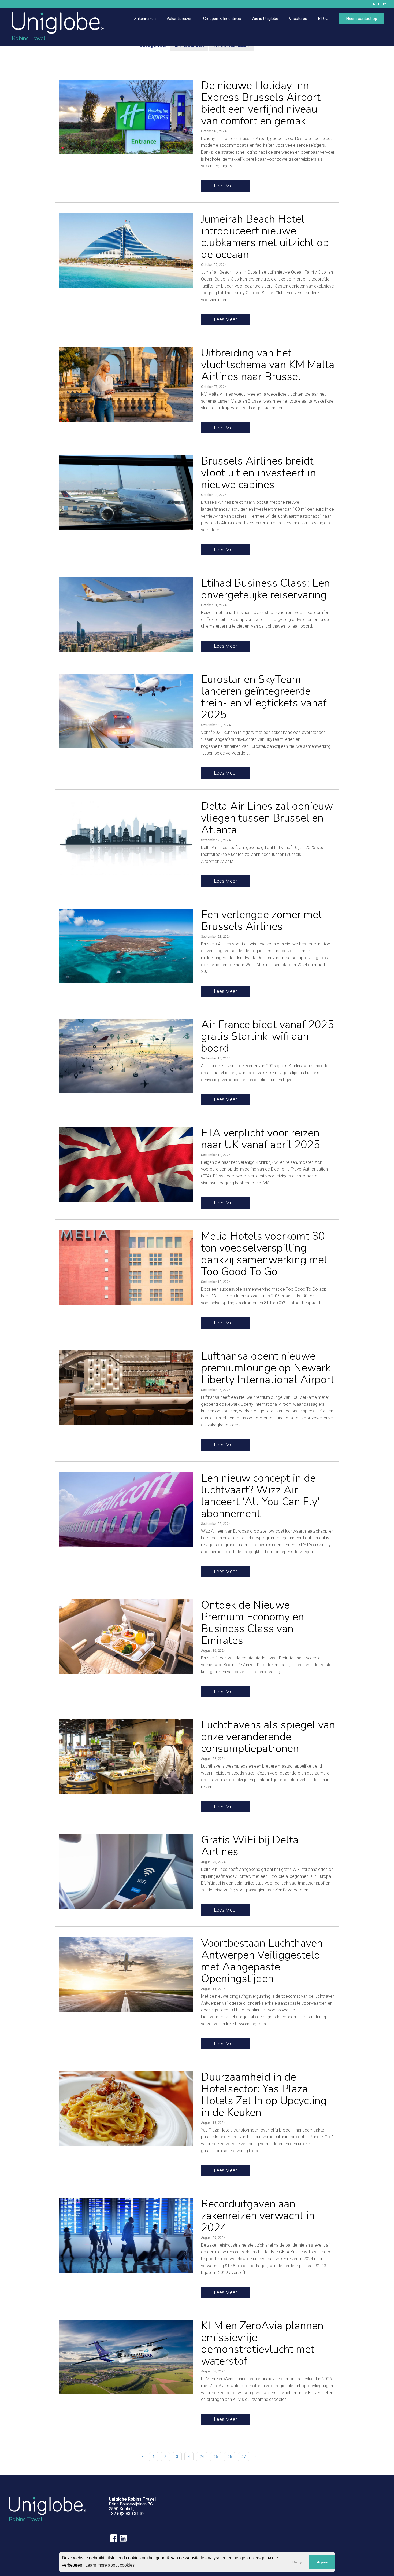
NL (375, 4)
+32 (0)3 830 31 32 (127, 2514)
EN (385, 4)
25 (216, 2457)
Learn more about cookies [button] (110, 2565)
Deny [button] (297, 2562)
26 (230, 2457)
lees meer (226, 186)
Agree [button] (322, 2562)
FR (380, 4)
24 (202, 2457)
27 (244, 2457)
